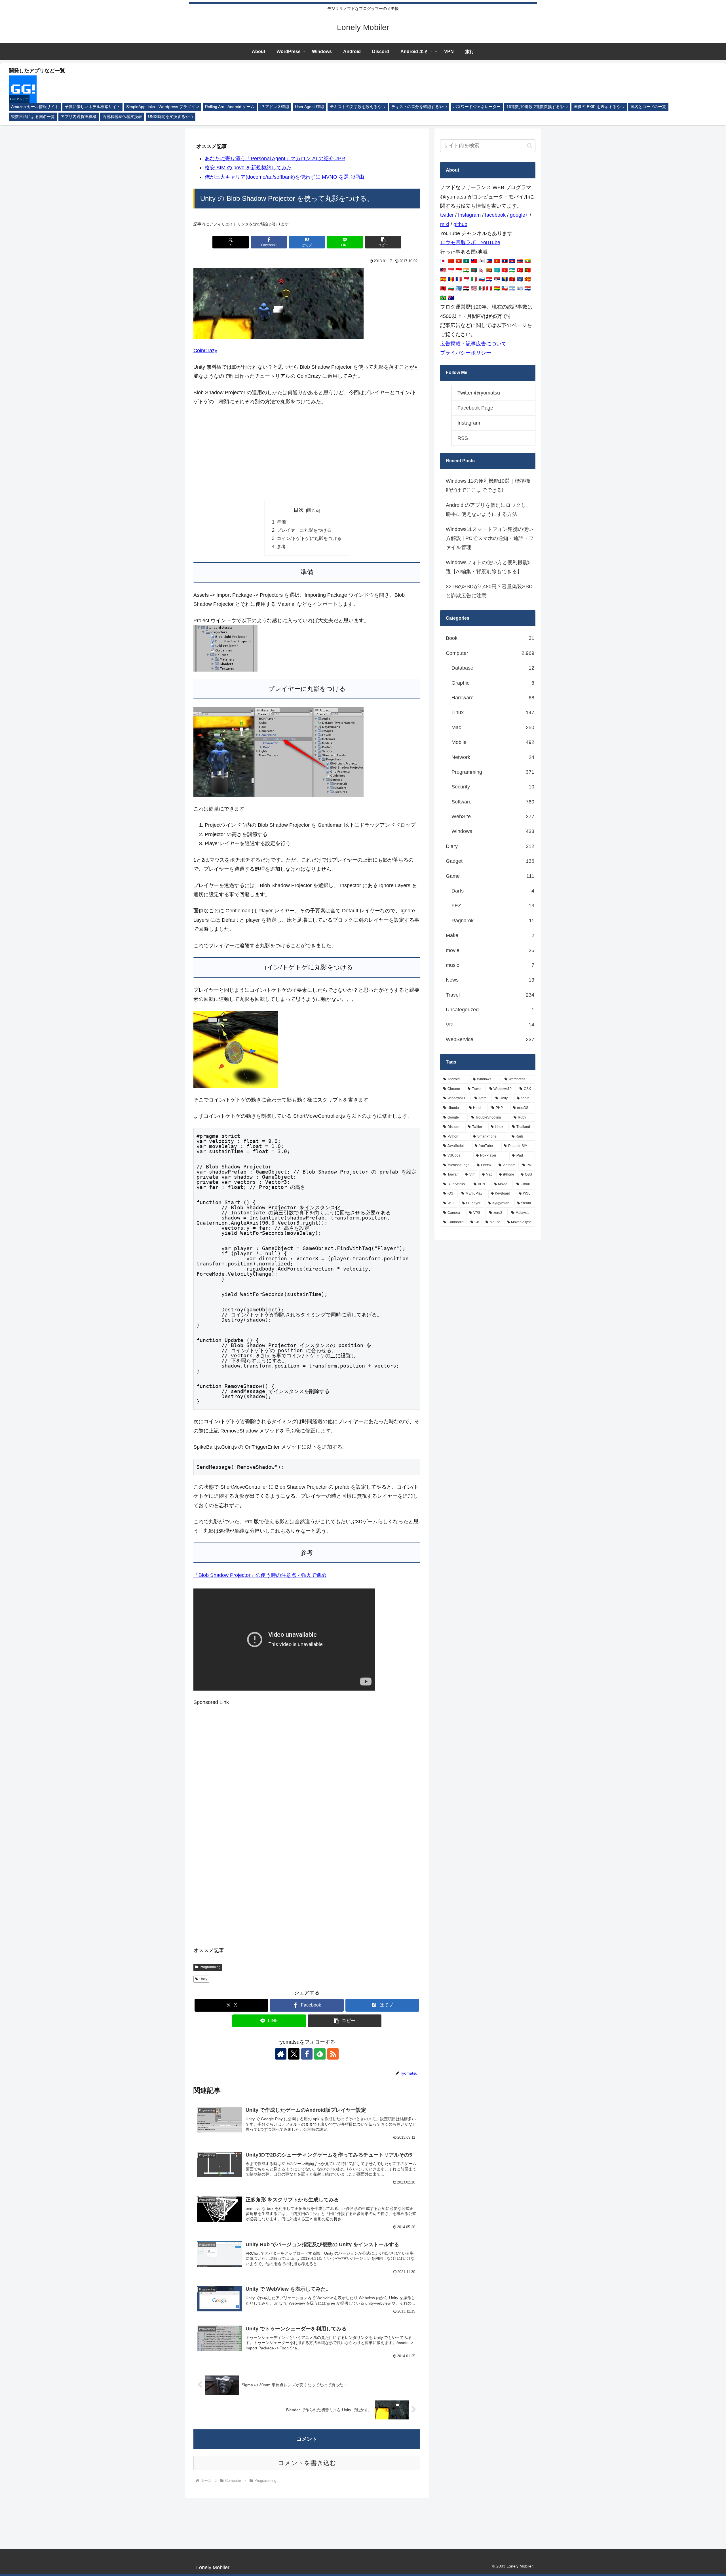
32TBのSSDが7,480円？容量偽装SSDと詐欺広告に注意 (489, 591)
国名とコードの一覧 (648, 107)
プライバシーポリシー (466, 353)
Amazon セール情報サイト (35, 107)
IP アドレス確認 (275, 107)
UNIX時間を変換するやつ (171, 117)
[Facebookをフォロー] (307, 2054)
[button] (383, 242)
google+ (519, 215)
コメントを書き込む (307, 2463)
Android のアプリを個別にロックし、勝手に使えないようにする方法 (488, 510)
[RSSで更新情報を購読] (333, 2054)
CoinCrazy (205, 351)
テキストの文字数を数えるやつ (358, 107)
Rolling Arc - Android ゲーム (230, 107)
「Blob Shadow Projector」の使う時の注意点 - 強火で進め (260, 1575)
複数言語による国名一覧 (33, 117)
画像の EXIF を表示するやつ (599, 107)
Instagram (469, 215)
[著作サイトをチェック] (281, 2054)
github (460, 224)
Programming (210, 1967)
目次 (299, 510)
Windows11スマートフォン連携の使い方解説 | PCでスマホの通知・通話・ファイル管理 (490, 538)
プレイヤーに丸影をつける (304, 530)
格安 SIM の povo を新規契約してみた (248, 168)
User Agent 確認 (309, 107)
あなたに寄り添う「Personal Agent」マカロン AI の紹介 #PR (275, 159)
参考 (281, 547)
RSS (463, 438)
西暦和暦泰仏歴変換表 (122, 117)
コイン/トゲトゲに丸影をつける (309, 538)
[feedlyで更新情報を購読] (320, 2054)
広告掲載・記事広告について (473, 344)
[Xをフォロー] (294, 2054)
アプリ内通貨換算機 (79, 117)
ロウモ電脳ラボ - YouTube (470, 242)
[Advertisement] (307, 453)
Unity (203, 1979)
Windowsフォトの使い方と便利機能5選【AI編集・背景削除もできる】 (488, 567)
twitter (447, 215)
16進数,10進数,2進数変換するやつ (537, 107)
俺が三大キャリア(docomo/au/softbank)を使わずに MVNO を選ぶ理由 (284, 177)
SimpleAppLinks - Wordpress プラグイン (163, 107)
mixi (445, 224)
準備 (281, 522)
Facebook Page (475, 408)
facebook (495, 215)
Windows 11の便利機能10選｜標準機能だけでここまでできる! (488, 486)
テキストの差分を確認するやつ (419, 107)
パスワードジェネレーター (477, 107)
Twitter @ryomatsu (479, 393)
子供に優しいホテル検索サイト (92, 107)
